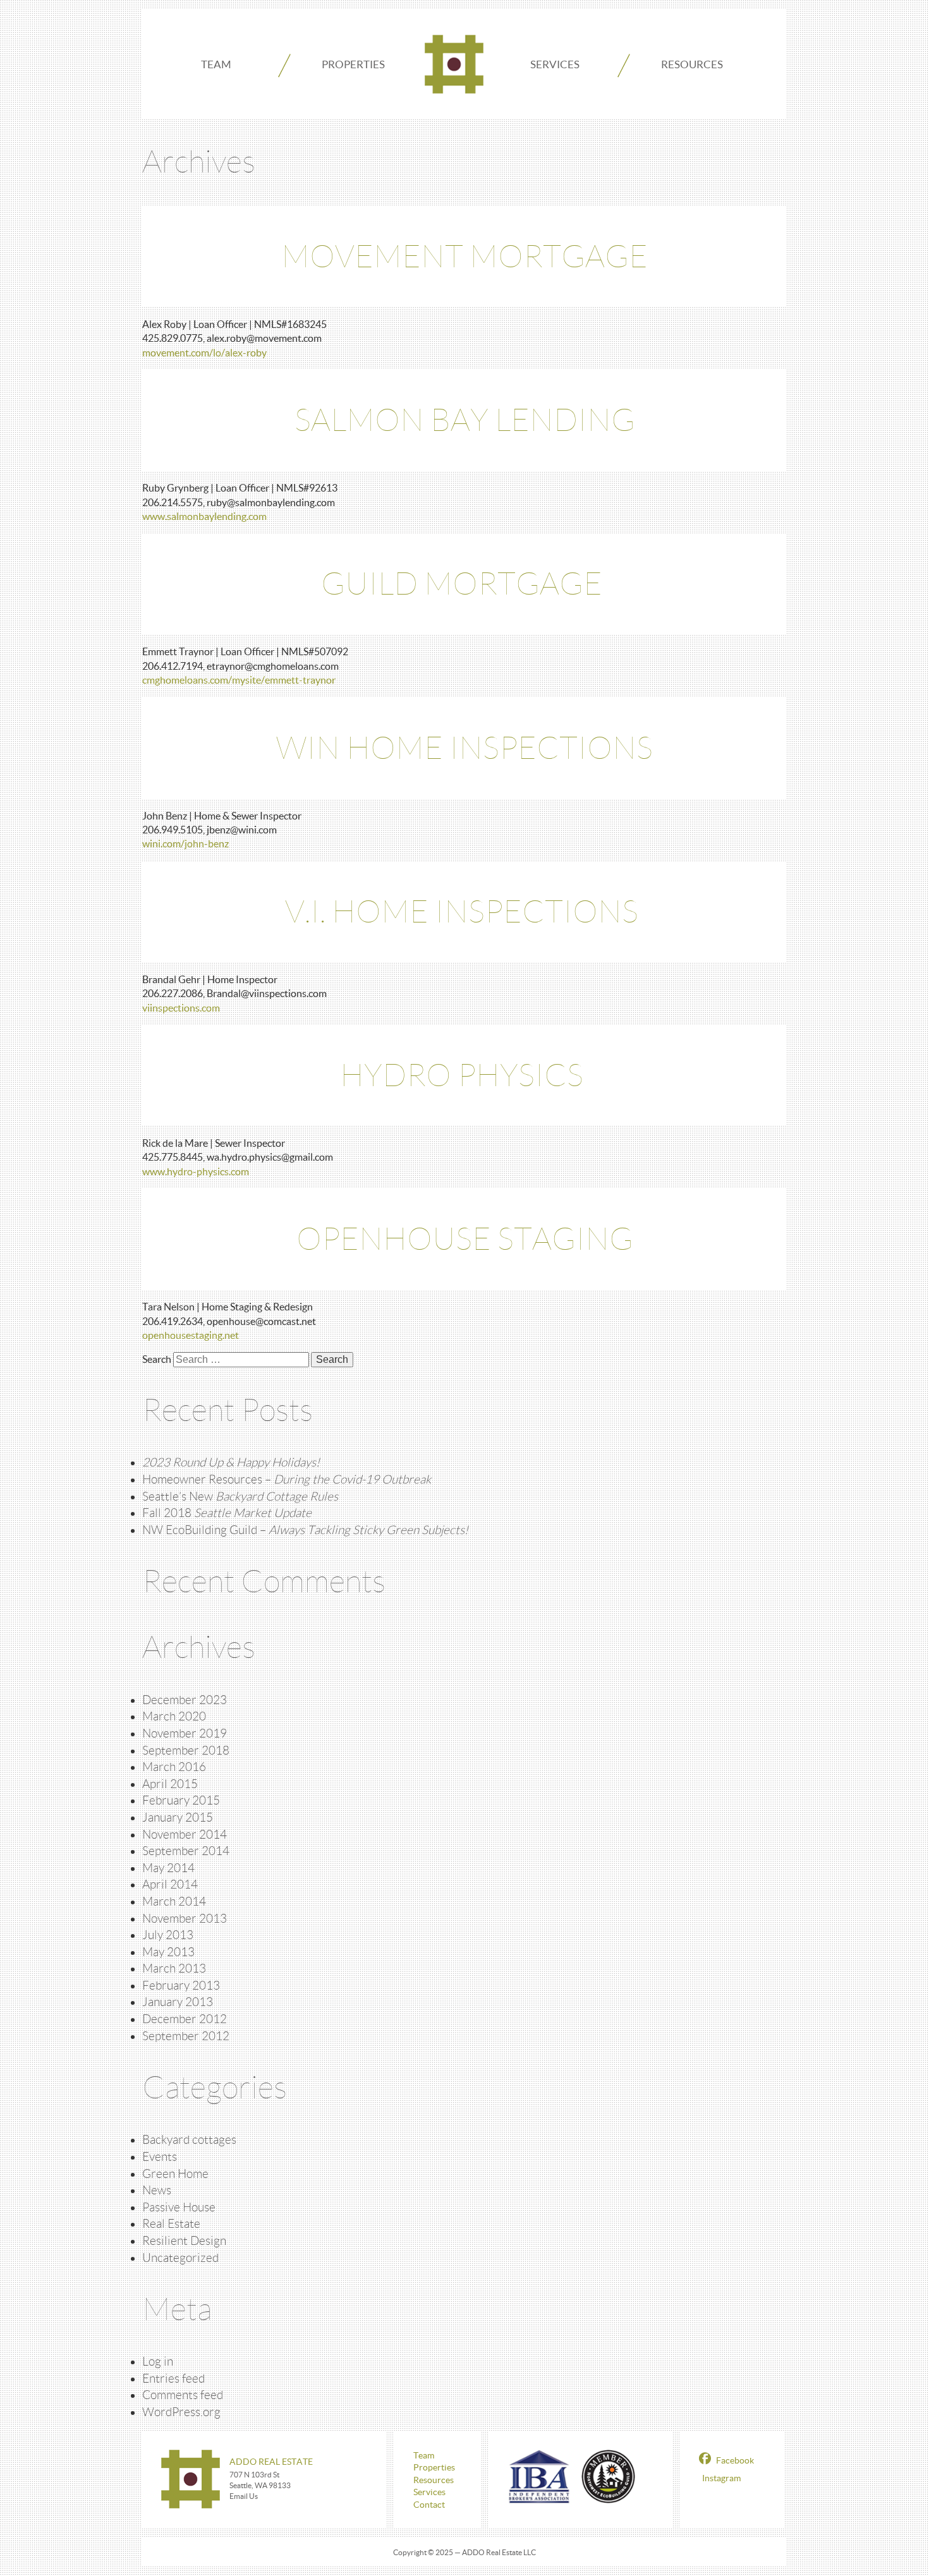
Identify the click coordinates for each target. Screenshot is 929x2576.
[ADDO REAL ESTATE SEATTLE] (454, 64)
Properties (353, 64)
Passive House (179, 2207)
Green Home (175, 2174)
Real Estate (171, 2224)
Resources (692, 64)
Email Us (244, 2496)
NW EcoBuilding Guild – (305, 1530)
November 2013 (185, 1919)
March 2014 (174, 1902)
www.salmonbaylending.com (204, 516)
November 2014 (185, 1835)
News (157, 2190)
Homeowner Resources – (287, 1479)
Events (160, 2157)
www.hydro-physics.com (196, 1171)
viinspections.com (181, 1008)
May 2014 (168, 1868)
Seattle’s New (240, 1497)
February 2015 (181, 1800)
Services (555, 64)
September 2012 (186, 2036)
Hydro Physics (465, 1075)
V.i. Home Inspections (465, 912)
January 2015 (178, 1817)
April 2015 (170, 1784)
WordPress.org (181, 2412)
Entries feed (173, 2379)
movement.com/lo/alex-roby (204, 353)
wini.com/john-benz (185, 844)
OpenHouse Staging (465, 1239)
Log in (158, 2361)
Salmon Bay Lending (465, 420)
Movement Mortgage (464, 257)
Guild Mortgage (465, 584)
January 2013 (178, 2002)
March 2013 (174, 1968)
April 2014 (170, 1884)
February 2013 (181, 1986)
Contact (429, 2505)
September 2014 (186, 1851)
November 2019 (185, 1733)
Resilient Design (184, 2241)
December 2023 (185, 1700)
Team (216, 64)
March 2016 (174, 1767)
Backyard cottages (189, 2140)
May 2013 (168, 1952)
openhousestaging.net (191, 1335)
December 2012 (185, 2019)
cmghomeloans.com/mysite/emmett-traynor (239, 680)
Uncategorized (180, 2258)
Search (157, 1359)
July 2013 (168, 1935)
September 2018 (186, 1751)
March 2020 (174, 1716)
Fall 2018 (227, 1513)
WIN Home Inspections (464, 748)
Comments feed (183, 2395)
